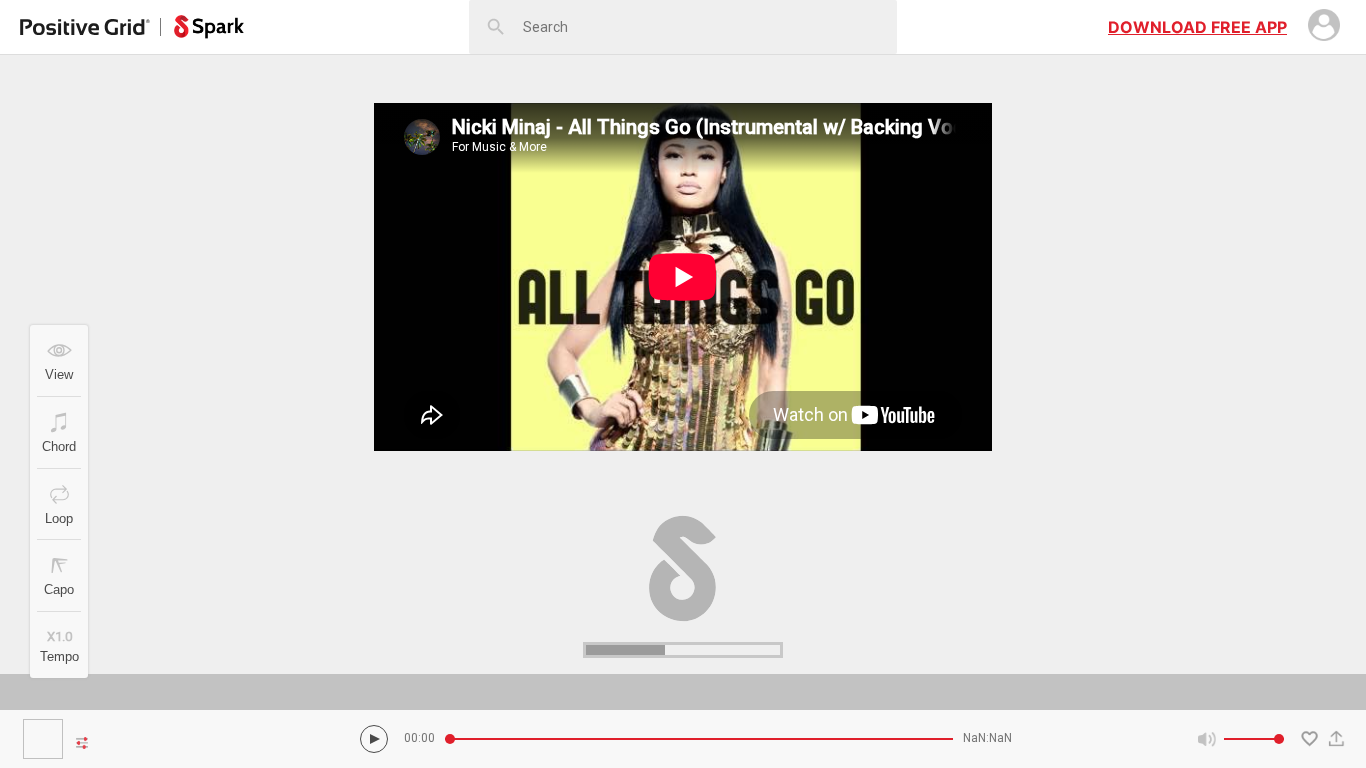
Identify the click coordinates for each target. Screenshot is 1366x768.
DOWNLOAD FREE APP (1197, 27)
